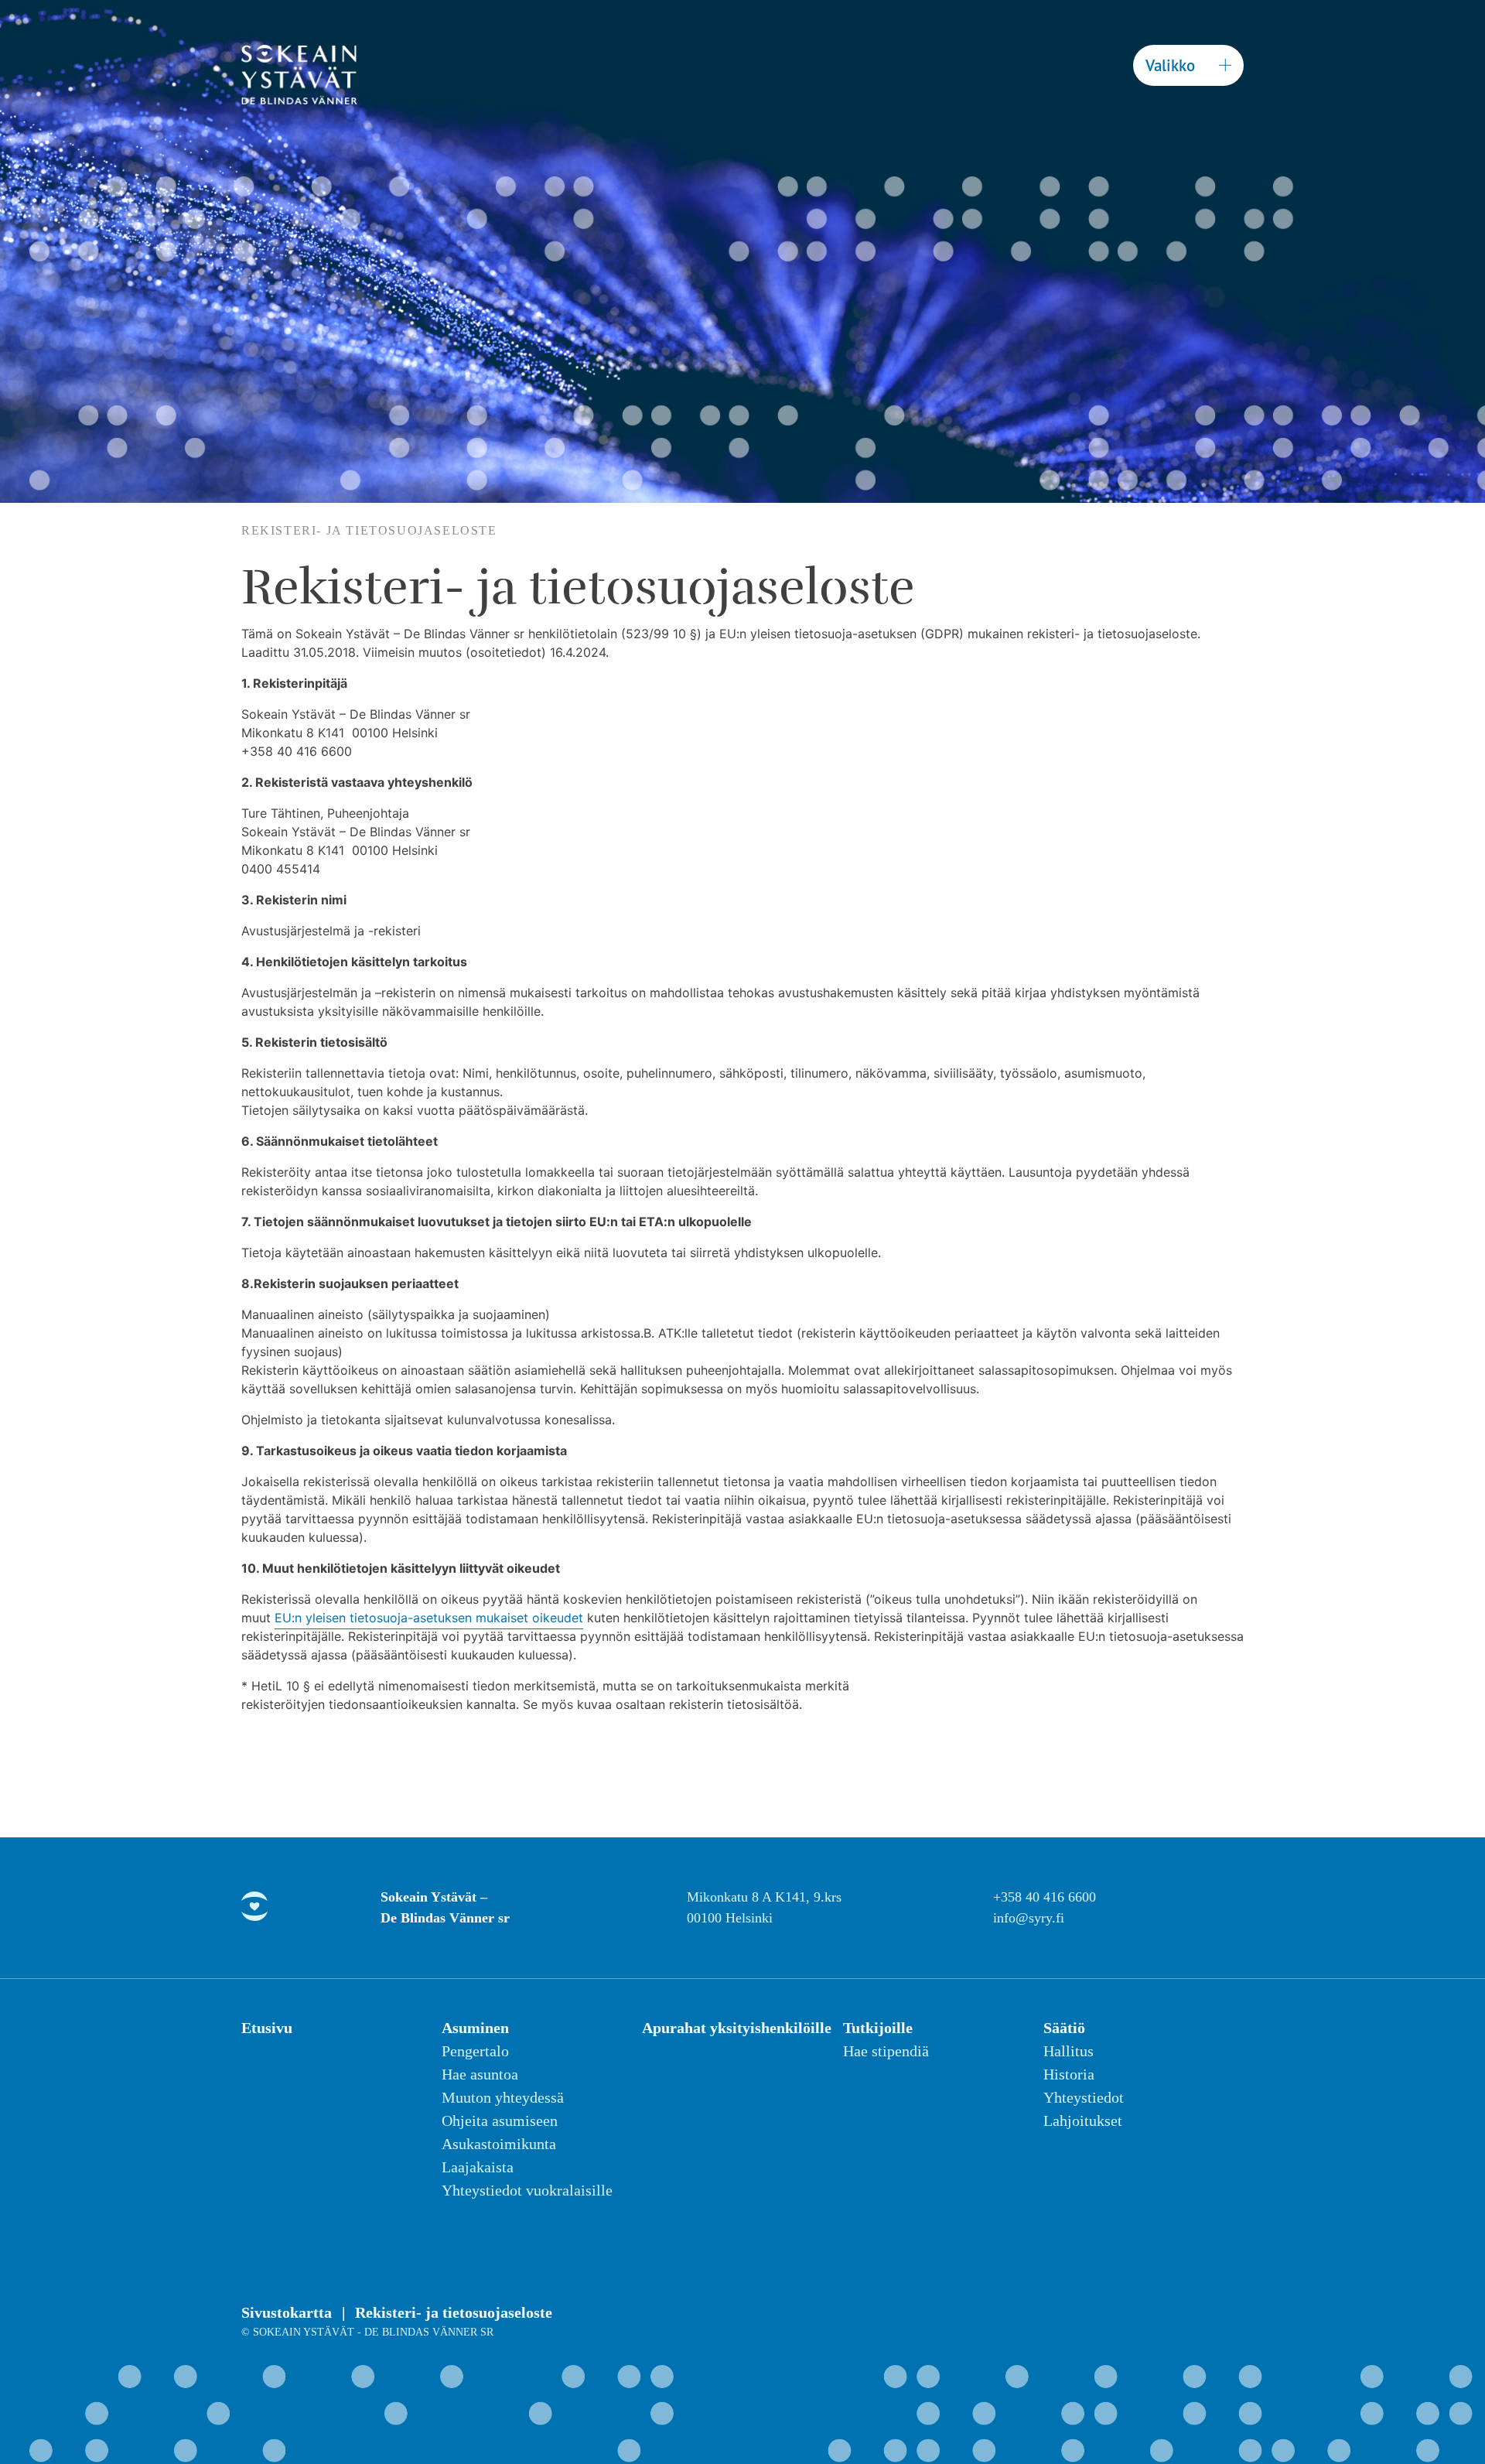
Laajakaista (478, 2167)
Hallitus (1069, 2051)
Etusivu (267, 2028)
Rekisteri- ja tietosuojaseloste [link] (454, 2312)
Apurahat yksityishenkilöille (737, 2028)
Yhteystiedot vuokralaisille (527, 2190)
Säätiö (1064, 2028)
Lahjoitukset (1083, 2121)
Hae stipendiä (886, 2051)
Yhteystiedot (1084, 2097)
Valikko (1170, 65)
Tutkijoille (878, 2028)
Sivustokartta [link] (288, 2312)
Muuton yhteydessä (503, 2097)
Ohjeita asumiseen (500, 2121)
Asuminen (475, 2028)
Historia (1069, 2074)
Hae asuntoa (480, 2074)
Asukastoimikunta (499, 2144)
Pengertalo (475, 2051)
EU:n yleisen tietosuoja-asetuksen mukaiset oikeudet (429, 1618)
